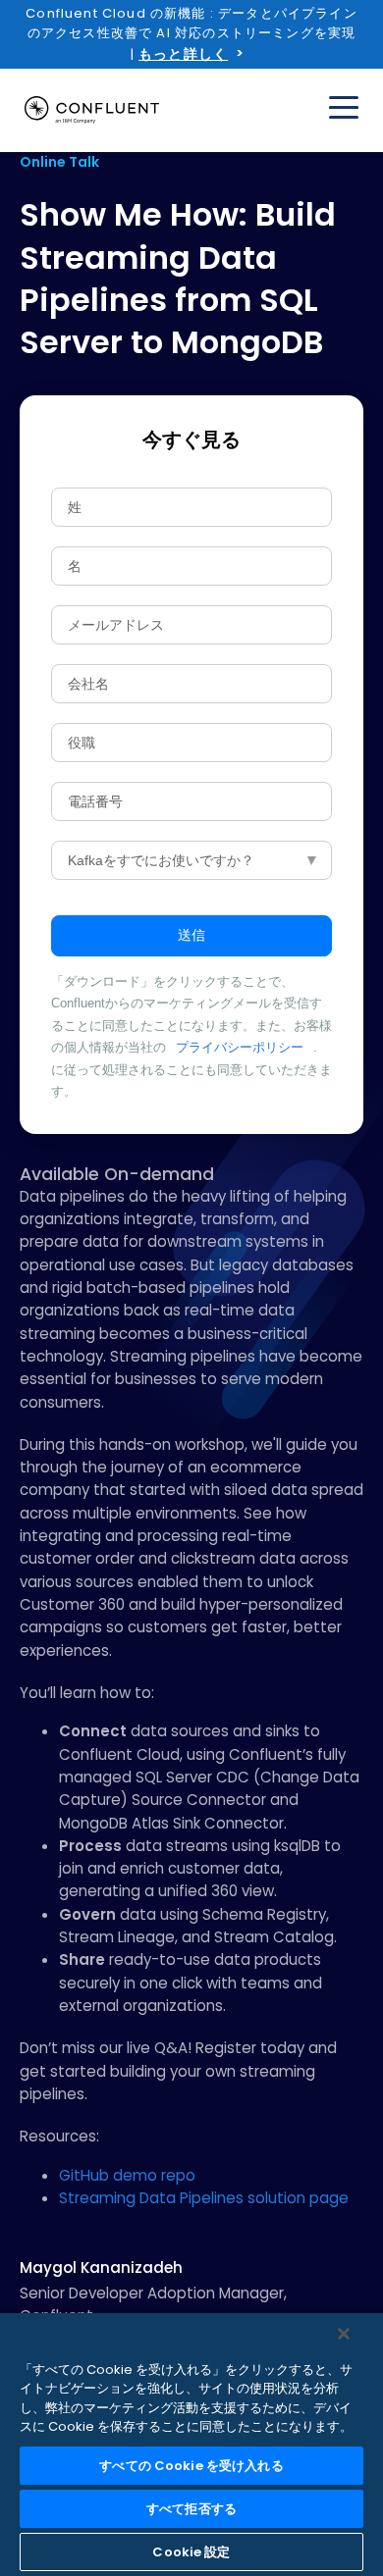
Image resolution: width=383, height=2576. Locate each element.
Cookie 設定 (191, 2552)
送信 (191, 935)
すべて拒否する (191, 2509)
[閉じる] (344, 2334)
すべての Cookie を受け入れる (191, 2466)
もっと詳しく (183, 54)
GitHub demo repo (127, 2175)
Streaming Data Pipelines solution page (204, 2198)
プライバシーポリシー (240, 1047)
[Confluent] (92, 110)
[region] (191, 2445)
